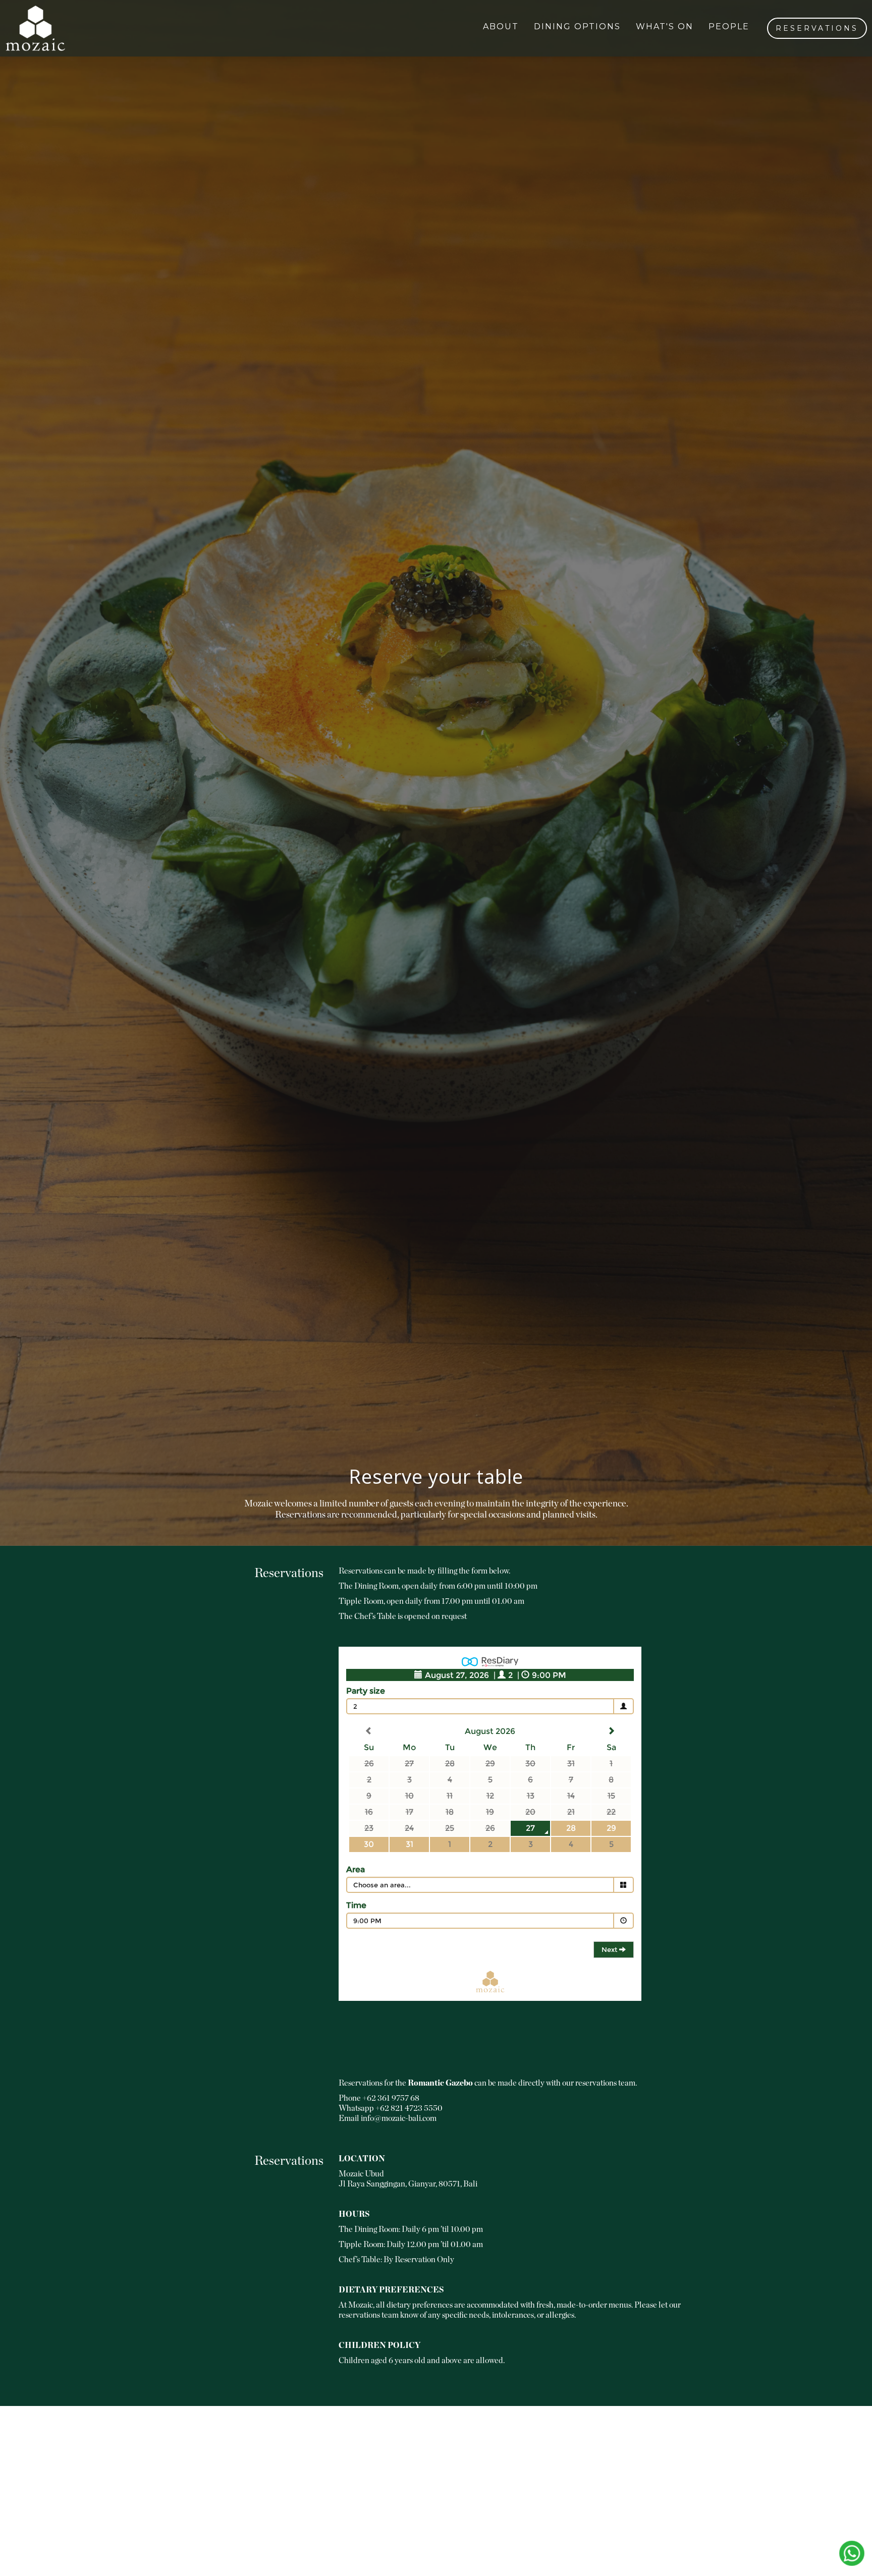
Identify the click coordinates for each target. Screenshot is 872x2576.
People (729, 26)
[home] (35, 28)
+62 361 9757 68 (391, 2098)
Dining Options (577, 26)
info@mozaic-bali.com (399, 2118)
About (501, 26)
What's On (665, 26)
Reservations (817, 28)
